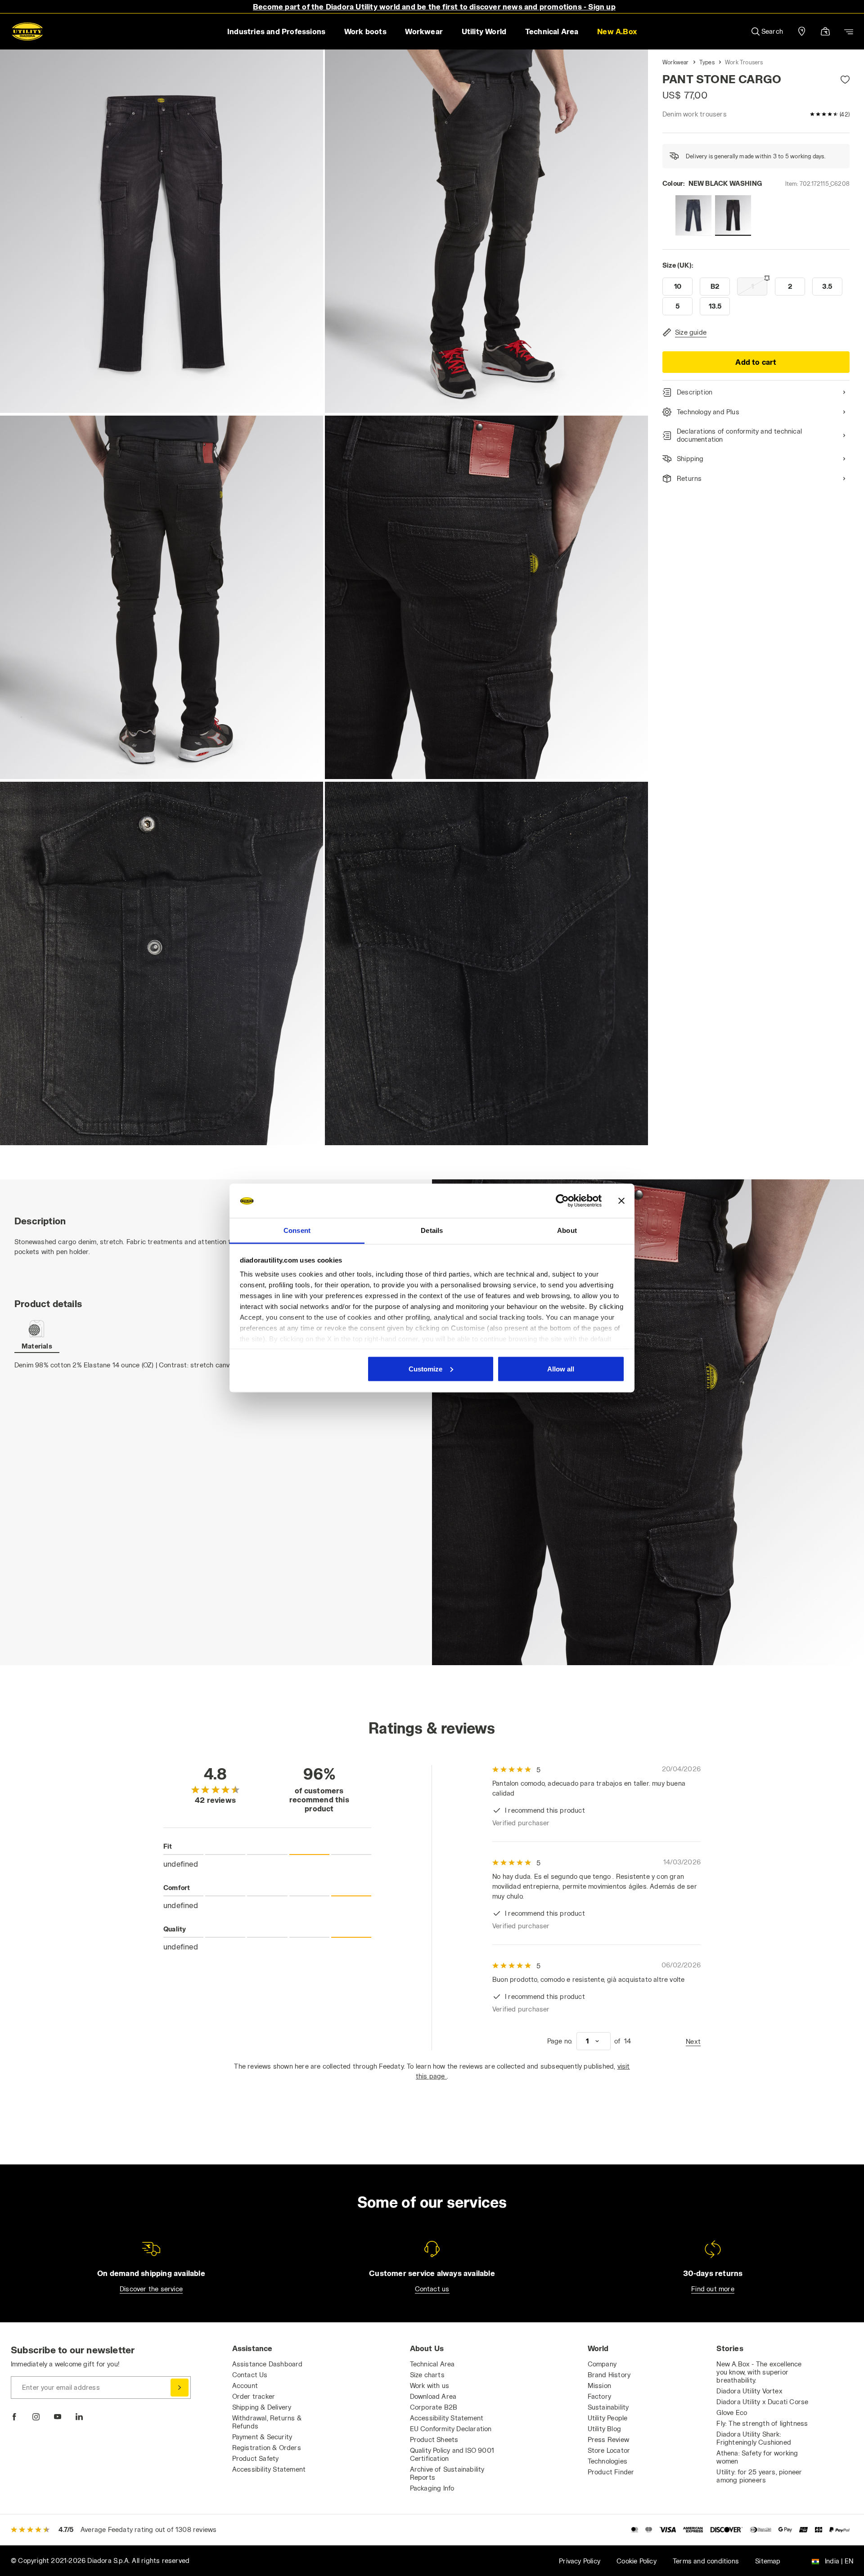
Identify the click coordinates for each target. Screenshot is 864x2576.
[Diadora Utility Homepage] (27, 31)
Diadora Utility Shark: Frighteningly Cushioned (754, 2438)
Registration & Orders (267, 2448)
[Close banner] (621, 1201)
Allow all (561, 1369)
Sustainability (608, 2407)
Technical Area (432, 2364)
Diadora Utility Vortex (749, 2391)
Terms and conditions (706, 2561)
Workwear (676, 62)
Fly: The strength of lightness (762, 2423)
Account (245, 2386)
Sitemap (768, 2561)
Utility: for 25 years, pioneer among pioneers (759, 2476)
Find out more (713, 2289)
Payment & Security (262, 2437)
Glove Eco (732, 2412)
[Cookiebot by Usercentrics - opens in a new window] (562, 1201)
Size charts (427, 2375)
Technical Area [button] (552, 31)
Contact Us (250, 2375)
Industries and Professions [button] (276, 31)
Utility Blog (604, 2429)
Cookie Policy (637, 2561)
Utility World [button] (484, 31)
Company (602, 2364)
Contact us (432, 2289)
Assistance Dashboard (268, 2364)
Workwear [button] (424, 31)
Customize (425, 1369)
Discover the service (151, 2289)
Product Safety (256, 2458)
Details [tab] (432, 1230)
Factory (599, 2396)
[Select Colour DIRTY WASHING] (693, 215)
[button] (617, 31)
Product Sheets (434, 2439)
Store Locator (609, 2450)
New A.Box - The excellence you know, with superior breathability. (759, 2372)
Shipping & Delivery (262, 2407)
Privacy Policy (580, 2561)
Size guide (691, 332)
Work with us (430, 2386)
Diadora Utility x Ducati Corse (762, 2402)
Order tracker (254, 2396)
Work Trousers (744, 62)
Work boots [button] (365, 31)
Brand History (609, 2375)
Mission (599, 2386)
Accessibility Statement (269, 2469)
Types (707, 62)
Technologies (607, 2461)
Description (695, 392)
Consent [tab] (297, 1230)
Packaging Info (432, 2488)
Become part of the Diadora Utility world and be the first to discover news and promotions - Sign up (434, 7)
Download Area (433, 2396)
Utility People (608, 2418)
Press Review (608, 2439)
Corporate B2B (434, 2407)
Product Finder (611, 2472)
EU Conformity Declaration (451, 2429)
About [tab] (567, 1230)
